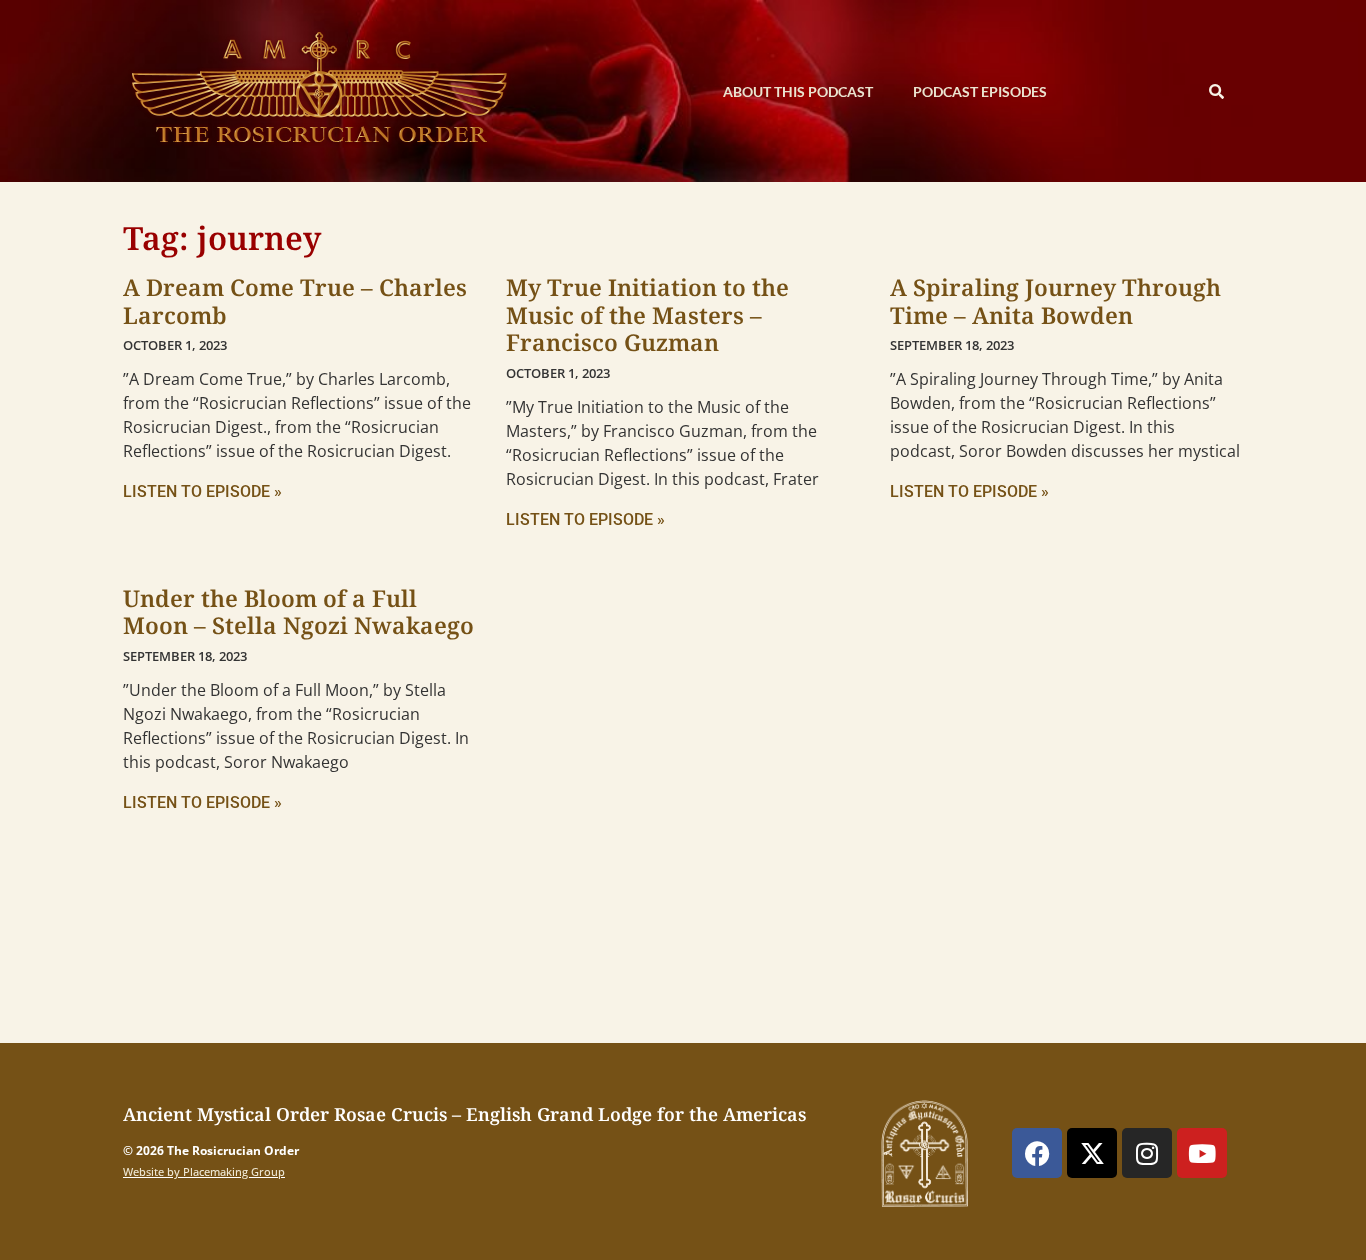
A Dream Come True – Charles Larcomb (295, 301)
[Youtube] (1202, 1153)
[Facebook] (1037, 1153)
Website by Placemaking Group (204, 1171)
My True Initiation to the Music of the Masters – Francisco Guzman (647, 314)
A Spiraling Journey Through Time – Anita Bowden (1055, 301)
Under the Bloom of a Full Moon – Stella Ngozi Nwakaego (298, 612)
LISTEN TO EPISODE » (202, 491)
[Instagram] (1147, 1153)
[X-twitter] (1092, 1153)
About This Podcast (798, 91)
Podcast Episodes (980, 91)
